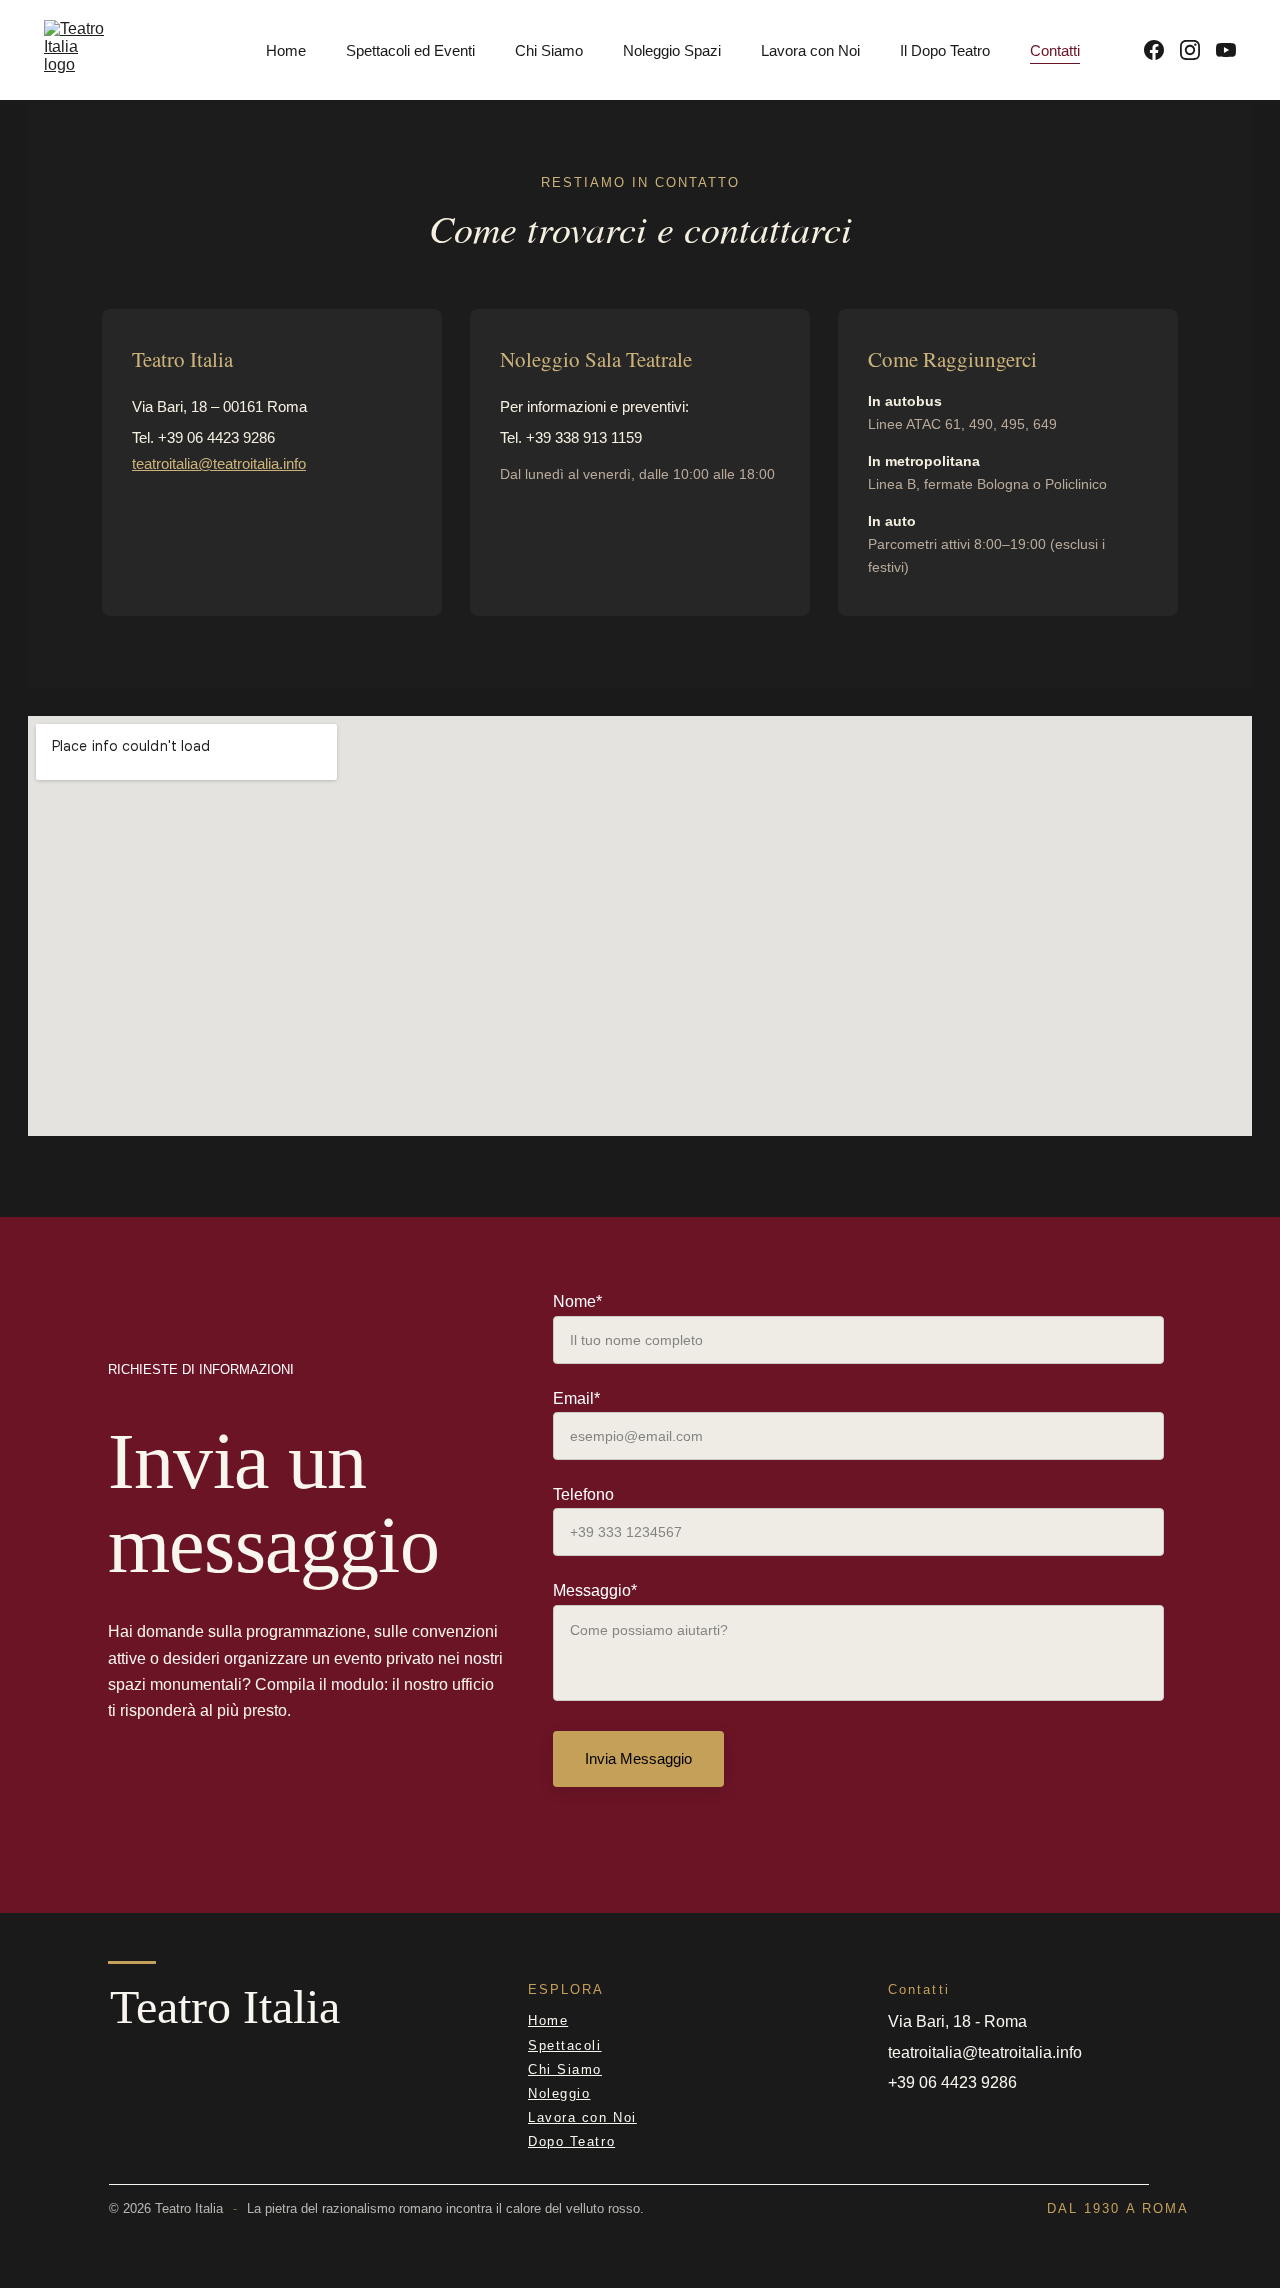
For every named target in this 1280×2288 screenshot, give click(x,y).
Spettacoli (565, 2045)
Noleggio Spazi (672, 50)
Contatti (1055, 50)
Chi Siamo (549, 50)
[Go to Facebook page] (1162, 50)
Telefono (583, 1494)
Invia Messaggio (638, 1758)
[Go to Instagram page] (1198, 50)
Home (286, 50)
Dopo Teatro (571, 2141)
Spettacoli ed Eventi (410, 50)
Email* (576, 1398)
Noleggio (559, 2093)
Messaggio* (595, 1590)
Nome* (577, 1301)
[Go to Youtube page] (1226, 50)
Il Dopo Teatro (945, 50)
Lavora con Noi (810, 50)
